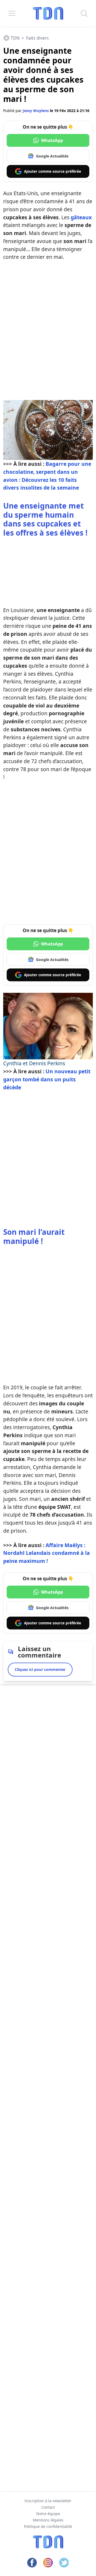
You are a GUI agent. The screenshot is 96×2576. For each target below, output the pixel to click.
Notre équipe (48, 2514)
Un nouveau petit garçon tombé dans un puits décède (47, 1079)
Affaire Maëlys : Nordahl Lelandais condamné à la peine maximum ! (47, 1553)
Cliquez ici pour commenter (40, 1669)
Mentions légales (48, 2520)
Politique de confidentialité (48, 2526)
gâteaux (81, 217)
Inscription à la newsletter (48, 2501)
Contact (48, 2507)
